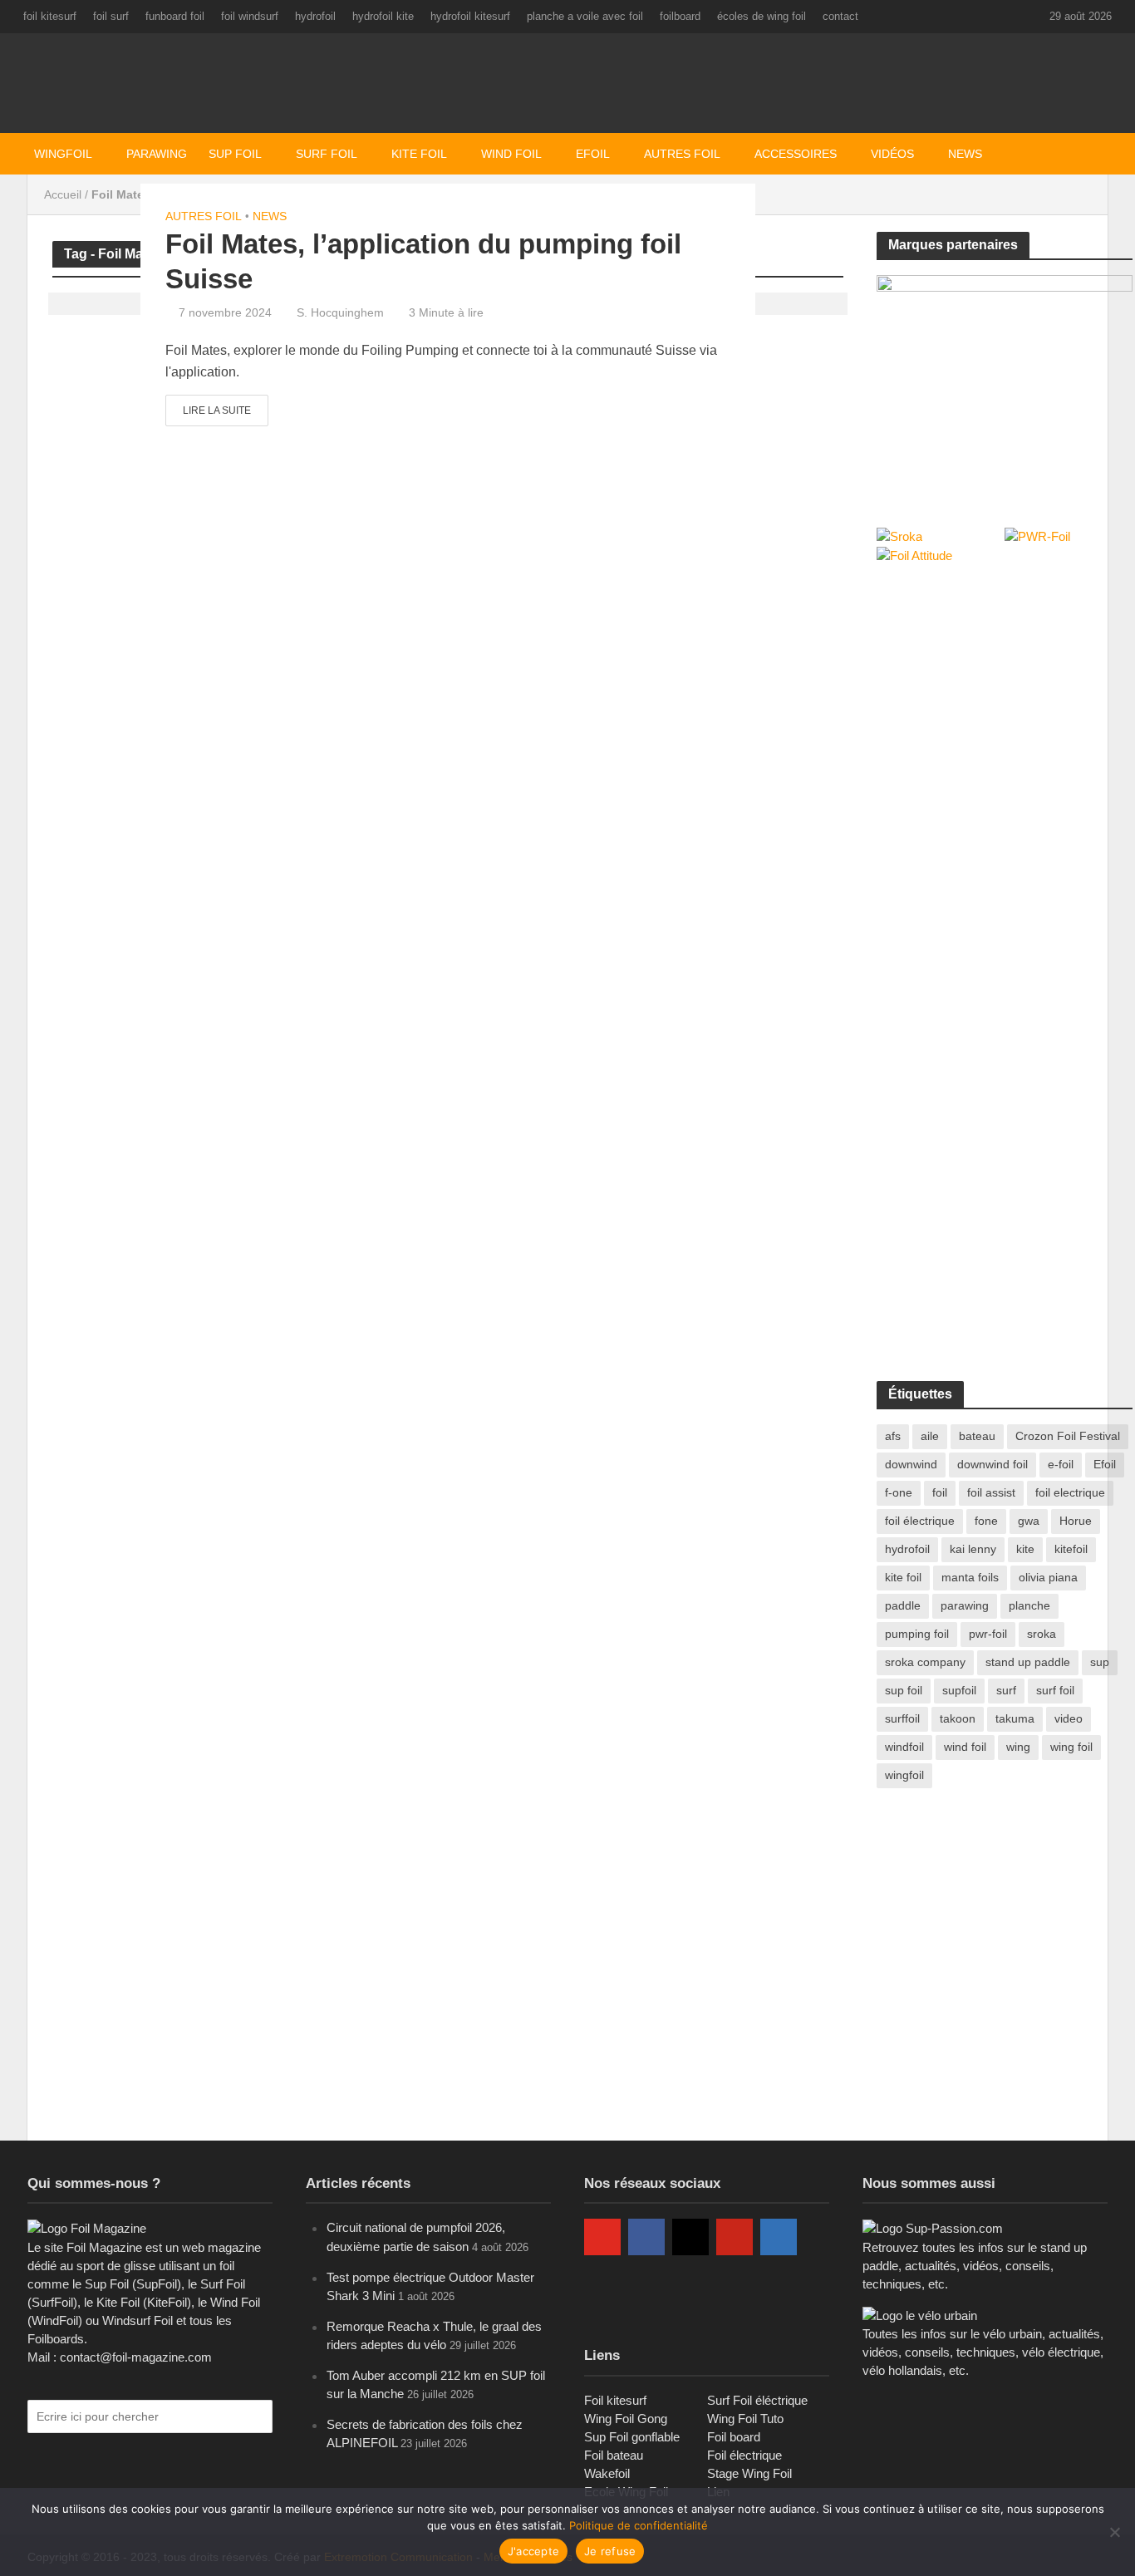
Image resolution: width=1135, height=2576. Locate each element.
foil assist (991, 1492)
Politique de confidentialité (639, 2525)
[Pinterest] (735, 2237)
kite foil (903, 1577)
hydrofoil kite (383, 16)
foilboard (680, 16)
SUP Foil (235, 154)
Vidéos (892, 154)
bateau (977, 1436)
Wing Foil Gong (626, 2419)
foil (940, 1492)
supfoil (959, 1690)
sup (1100, 1662)
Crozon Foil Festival (1068, 1436)
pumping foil (917, 1634)
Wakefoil (607, 2473)
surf (1006, 1690)
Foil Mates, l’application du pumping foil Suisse (423, 261)
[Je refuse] (1114, 2532)
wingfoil (904, 1775)
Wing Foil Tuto (745, 2419)
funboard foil (175, 16)
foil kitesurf (50, 16)
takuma (1015, 1718)
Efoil (593, 154)
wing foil (1071, 1747)
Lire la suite (217, 410)
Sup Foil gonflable (632, 2437)
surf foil (1055, 1690)
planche (1029, 1605)
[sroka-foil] (1005, 383)
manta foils (970, 1577)
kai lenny (973, 1549)
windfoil (904, 1747)
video (1069, 1718)
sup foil (904, 1690)
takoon (958, 1718)
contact (840, 16)
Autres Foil (682, 154)
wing (1018, 1747)
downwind (911, 1464)
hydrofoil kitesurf (470, 16)
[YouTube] (602, 2237)
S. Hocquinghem (340, 312)
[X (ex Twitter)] (602, 2290)
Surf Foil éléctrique (757, 2400)
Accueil (63, 194)
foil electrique (1070, 1492)
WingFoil (63, 154)
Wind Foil (511, 154)
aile (930, 1436)
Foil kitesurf (615, 2400)
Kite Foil (419, 154)
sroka (1042, 1634)
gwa (1029, 1521)
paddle (903, 1605)
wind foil (965, 1747)
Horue (1076, 1521)
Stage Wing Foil (749, 2473)
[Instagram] (690, 2237)
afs (893, 1436)
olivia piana (1048, 1577)
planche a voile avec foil (585, 16)
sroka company (925, 1662)
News (270, 216)
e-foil (1061, 1464)
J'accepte (533, 2551)
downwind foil (993, 1464)
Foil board (734, 2437)
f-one (899, 1492)
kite (1025, 1549)
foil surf (111, 16)
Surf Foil (327, 154)
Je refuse (610, 2551)
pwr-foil (988, 1634)
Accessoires (796, 154)
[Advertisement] (1001, 702)
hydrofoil (315, 16)
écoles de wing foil (762, 16)
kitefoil (1071, 1549)
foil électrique (920, 1521)
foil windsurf (250, 16)
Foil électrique (744, 2455)
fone (986, 1521)
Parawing (157, 154)
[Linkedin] (779, 2237)
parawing (965, 1605)
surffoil (902, 1718)
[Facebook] (646, 2237)
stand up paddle (1028, 1662)
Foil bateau (614, 2455)
